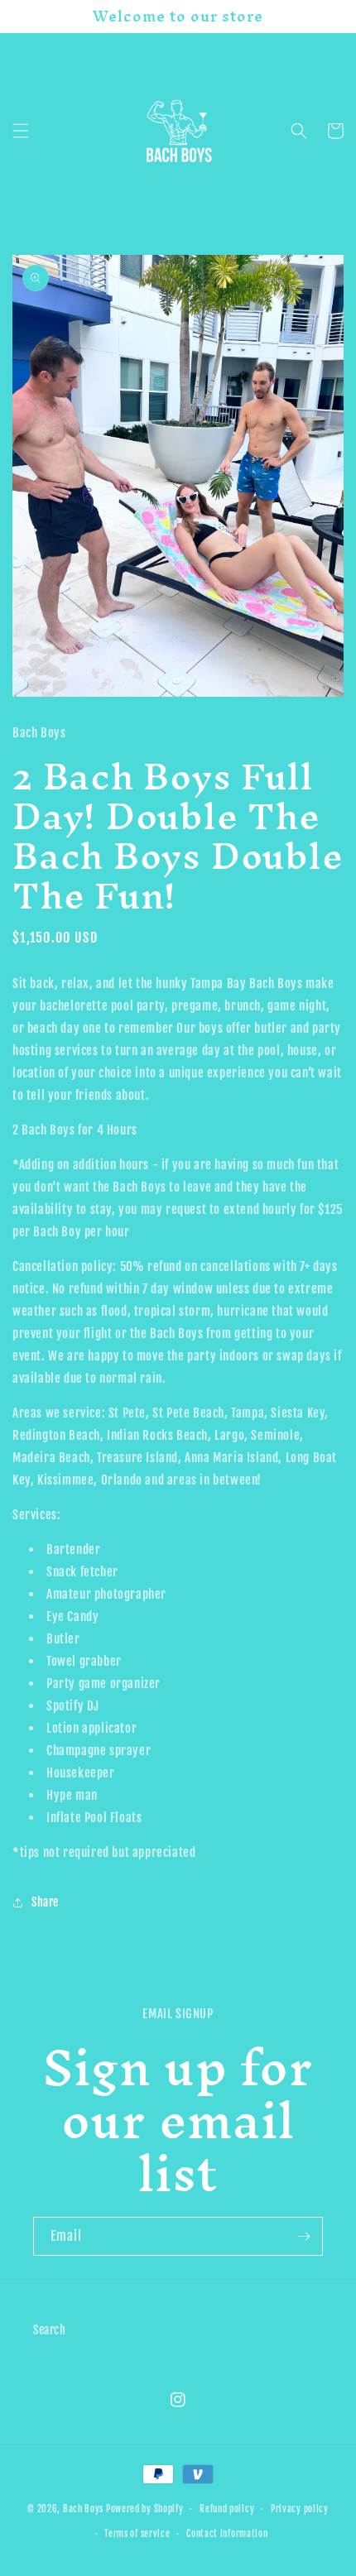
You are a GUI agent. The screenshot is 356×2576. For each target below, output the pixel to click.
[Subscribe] (304, 2236)
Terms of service (137, 2534)
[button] (21, 131)
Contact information (227, 2534)
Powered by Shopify (145, 2509)
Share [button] (45, 1902)
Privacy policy (300, 2509)
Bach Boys (83, 2509)
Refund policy (227, 2509)
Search (50, 2330)
